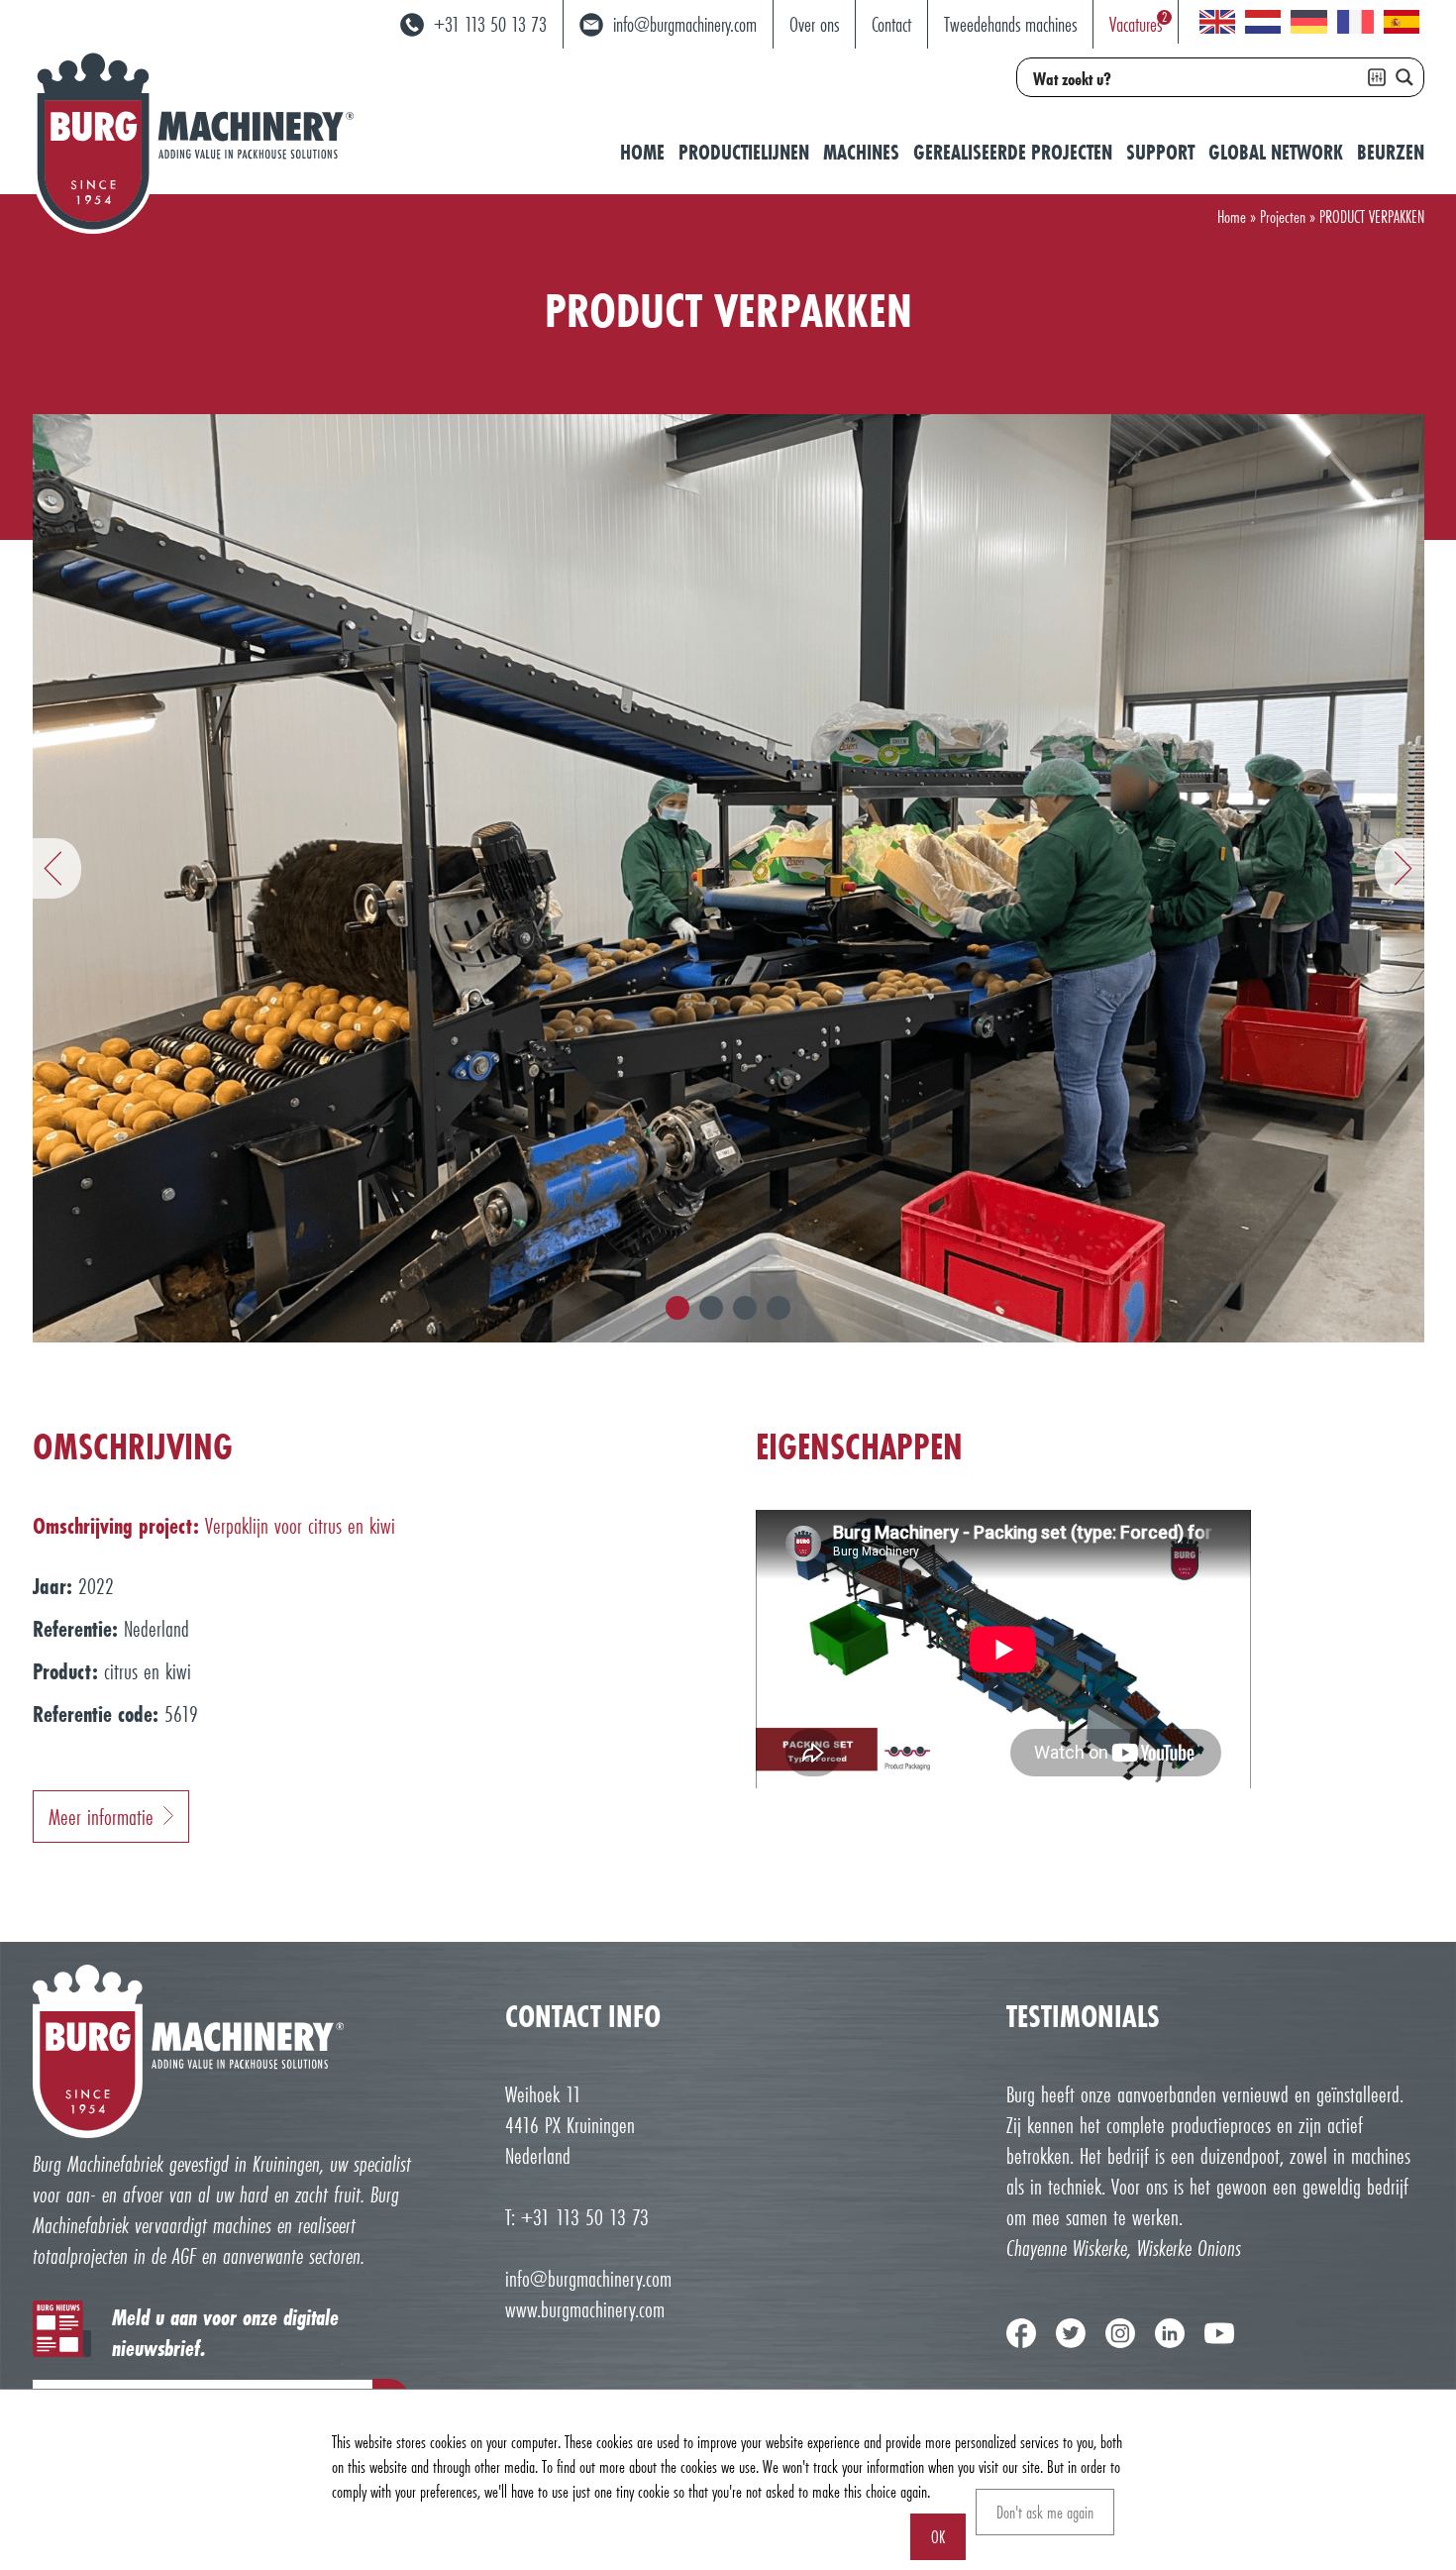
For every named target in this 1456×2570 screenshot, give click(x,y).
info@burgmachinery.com (588, 2278)
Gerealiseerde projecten (1013, 152)
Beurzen (1391, 152)
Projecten (1283, 216)
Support (1160, 152)
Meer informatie (101, 1817)
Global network (1276, 152)
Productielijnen (744, 152)
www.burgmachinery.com (585, 2309)
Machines (861, 152)
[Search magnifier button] (1404, 77)
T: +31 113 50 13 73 (577, 2217)
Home (642, 152)
